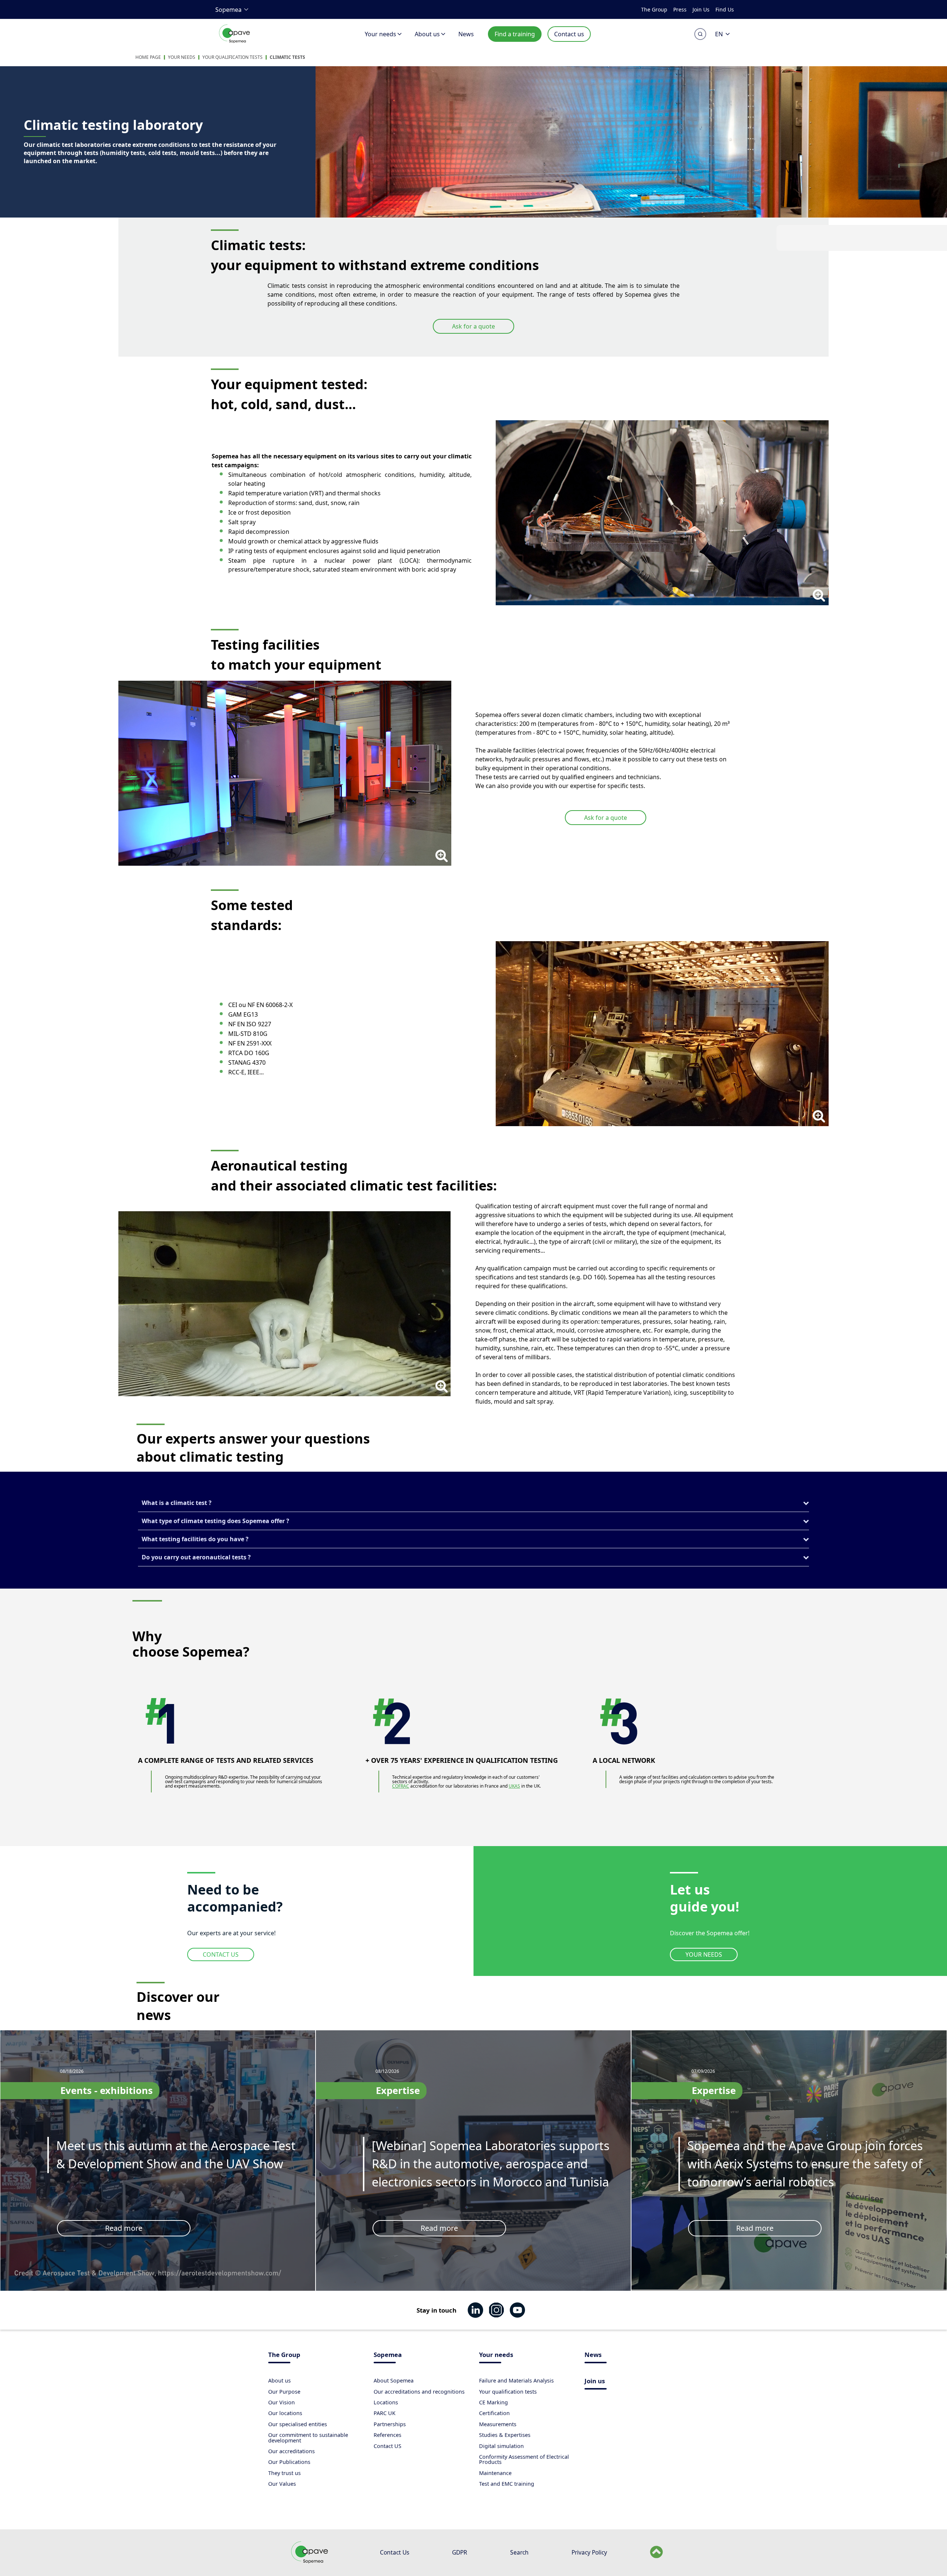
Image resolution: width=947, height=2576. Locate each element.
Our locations (285, 2413)
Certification (494, 2413)
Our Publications (289, 2462)
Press (680, 9)
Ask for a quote (473, 326)
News (466, 34)
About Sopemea (394, 2380)
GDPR (460, 2552)
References (387, 2435)
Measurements (498, 2424)
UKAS (514, 1786)
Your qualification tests (232, 57)
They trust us (284, 2473)
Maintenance (495, 2473)
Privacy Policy (589, 2552)
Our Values (282, 2484)
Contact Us (395, 2552)
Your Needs (182, 57)
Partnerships (390, 2424)
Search (519, 2552)
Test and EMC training (507, 2484)
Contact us (569, 34)
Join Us (701, 9)
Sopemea (228, 10)
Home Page (148, 57)
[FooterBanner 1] (311, 2562)
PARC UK (385, 2413)
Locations (386, 2402)
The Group (654, 9)
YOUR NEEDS (704, 1954)
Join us (595, 2382)
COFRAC (401, 1786)
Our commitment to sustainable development (308, 2437)
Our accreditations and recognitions (419, 2392)
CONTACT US (221, 1954)
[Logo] (235, 42)
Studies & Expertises (505, 2435)
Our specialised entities (298, 2424)
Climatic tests (287, 57)
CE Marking (493, 2402)
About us (427, 34)
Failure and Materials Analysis (516, 2380)
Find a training (515, 34)
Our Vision (282, 2402)
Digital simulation (501, 2446)
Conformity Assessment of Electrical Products (524, 2459)
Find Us (725, 9)
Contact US (387, 2446)
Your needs (380, 34)
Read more (124, 2228)
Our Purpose (284, 2392)
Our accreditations (291, 2451)
